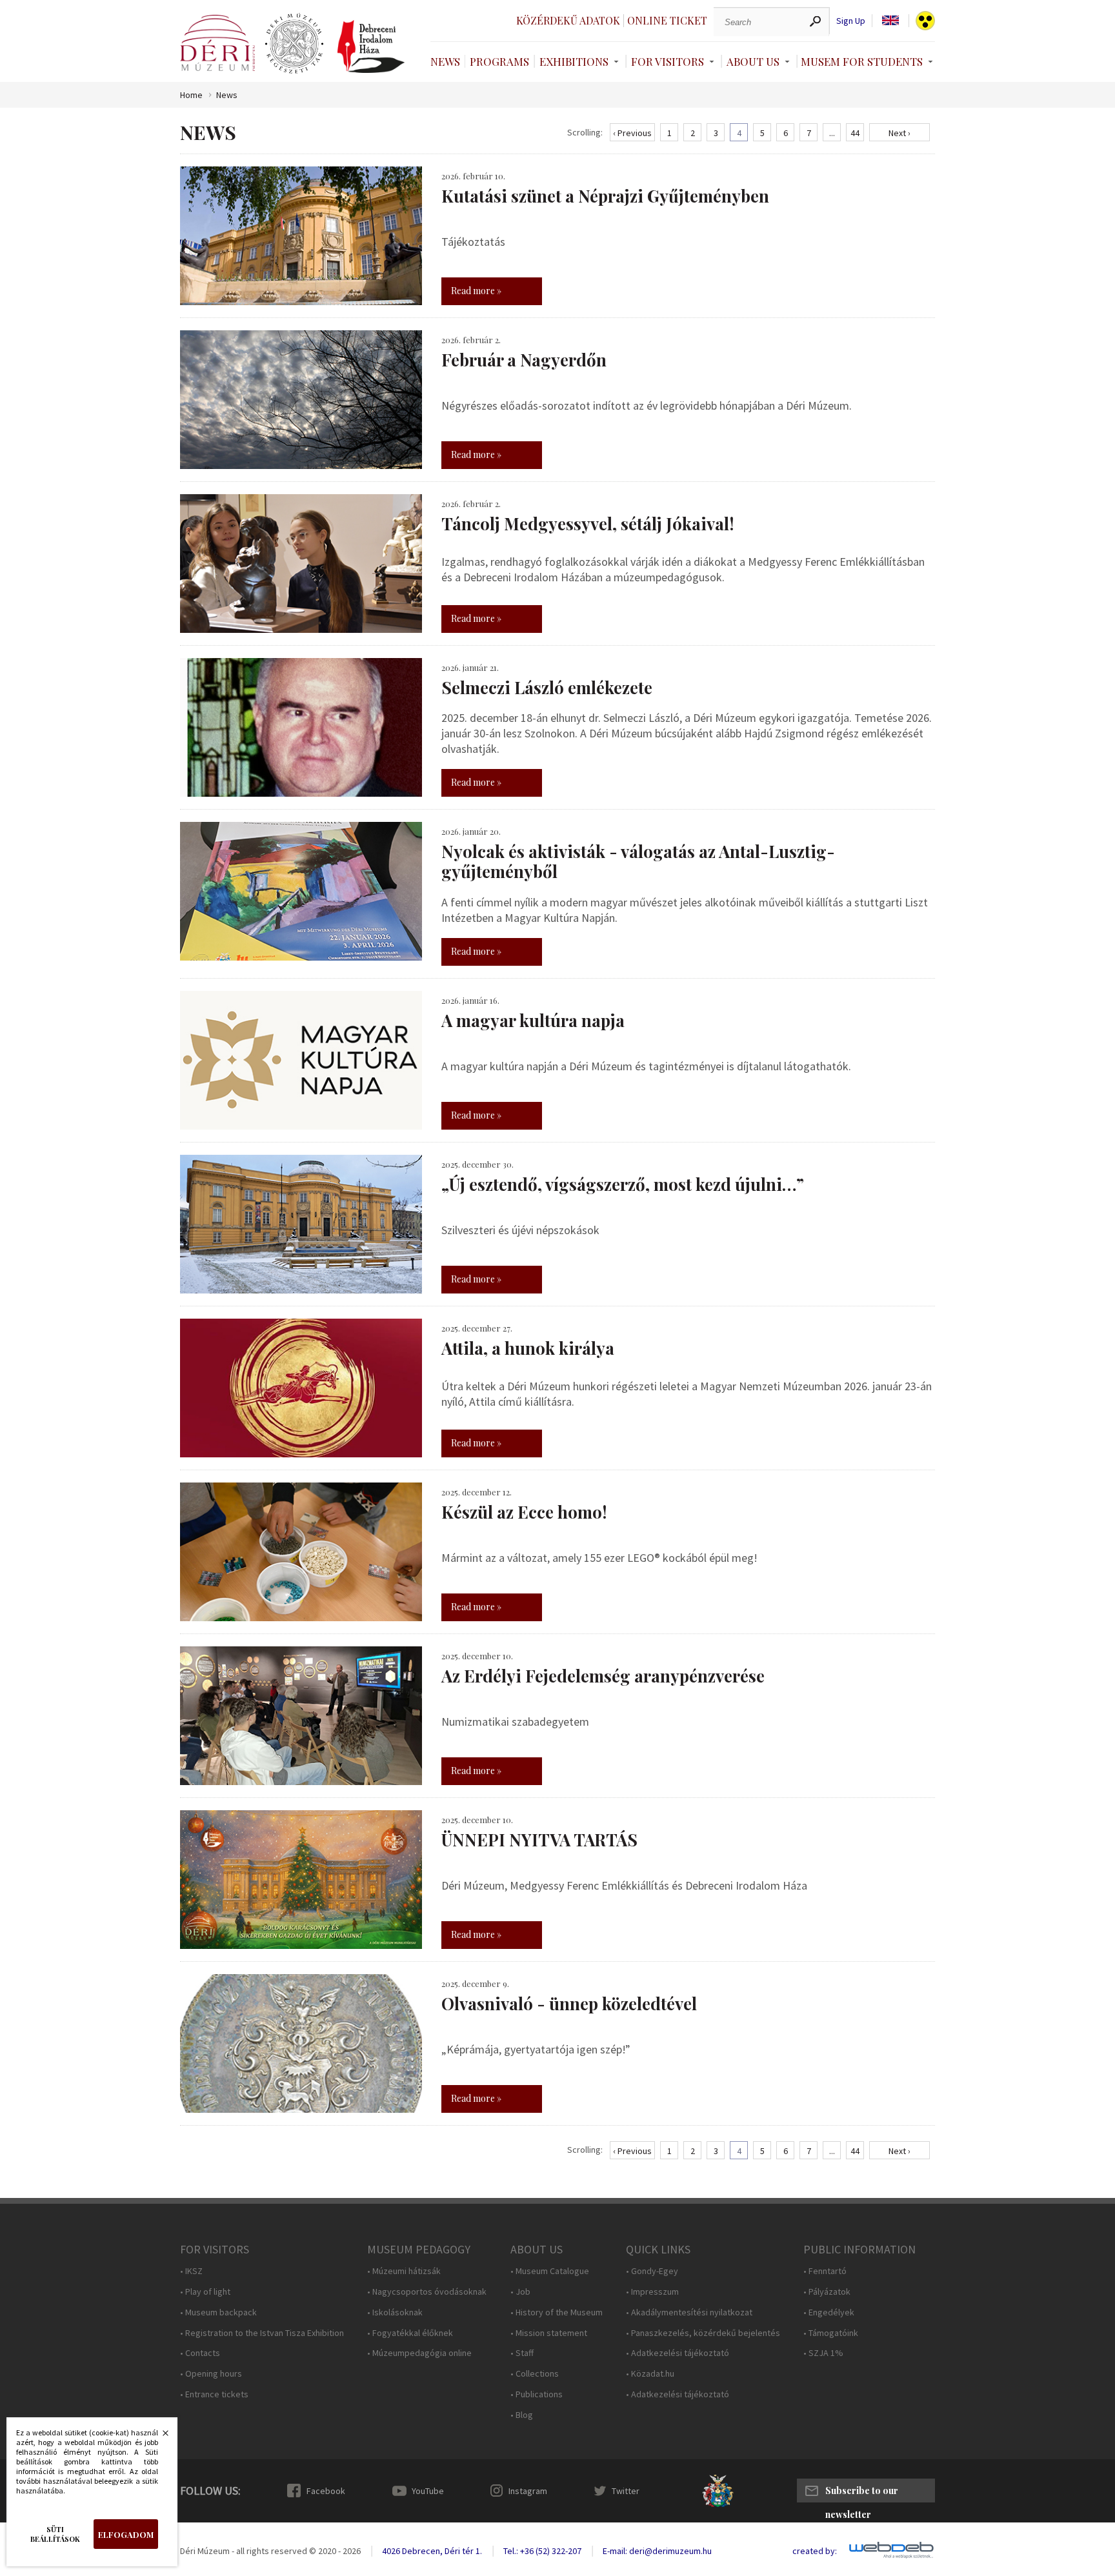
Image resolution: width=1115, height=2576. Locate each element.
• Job (520, 2292)
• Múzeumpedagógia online (419, 2353)
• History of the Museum (557, 2312)
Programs (499, 61)
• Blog (522, 2415)
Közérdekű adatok (568, 20)
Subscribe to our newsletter (862, 2493)
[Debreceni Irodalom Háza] (371, 46)
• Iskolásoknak (395, 2312)
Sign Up (851, 21)
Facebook (326, 2491)
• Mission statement (549, 2333)
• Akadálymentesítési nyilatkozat (689, 2312)
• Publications (537, 2394)
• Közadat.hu (650, 2374)
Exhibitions (574, 61)
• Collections (535, 2374)
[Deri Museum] (217, 43)
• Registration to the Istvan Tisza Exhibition (262, 2333)
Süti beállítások (55, 2534)
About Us (753, 61)
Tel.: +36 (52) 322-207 (542, 2551)
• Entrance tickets (214, 2394)
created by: (815, 2551)
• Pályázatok (827, 2292)
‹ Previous (632, 133)
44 (855, 133)
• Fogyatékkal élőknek (410, 2333)
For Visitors (668, 61)
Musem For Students (862, 61)
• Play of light (205, 2292)
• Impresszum (652, 2292)
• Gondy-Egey (652, 2271)
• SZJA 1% (823, 2353)
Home (191, 95)
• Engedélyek (829, 2312)
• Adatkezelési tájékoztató (678, 2353)
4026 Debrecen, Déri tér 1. (432, 2551)
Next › (899, 133)
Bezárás (159, 2437)
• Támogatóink (831, 2333)
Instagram (528, 2491)
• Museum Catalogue (550, 2271)
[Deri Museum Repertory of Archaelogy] (294, 44)
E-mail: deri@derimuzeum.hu (657, 2551)
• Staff (522, 2353)
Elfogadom (126, 2534)
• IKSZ (191, 2271)
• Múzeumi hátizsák (404, 2271)
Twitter (626, 2491)
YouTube (428, 2491)
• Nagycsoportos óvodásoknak (427, 2292)
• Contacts (200, 2353)
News (445, 61)
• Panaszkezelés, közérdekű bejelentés (703, 2333)
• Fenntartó (825, 2271)
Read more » (476, 291)
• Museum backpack (218, 2312)
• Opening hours (211, 2374)
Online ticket (667, 20)
